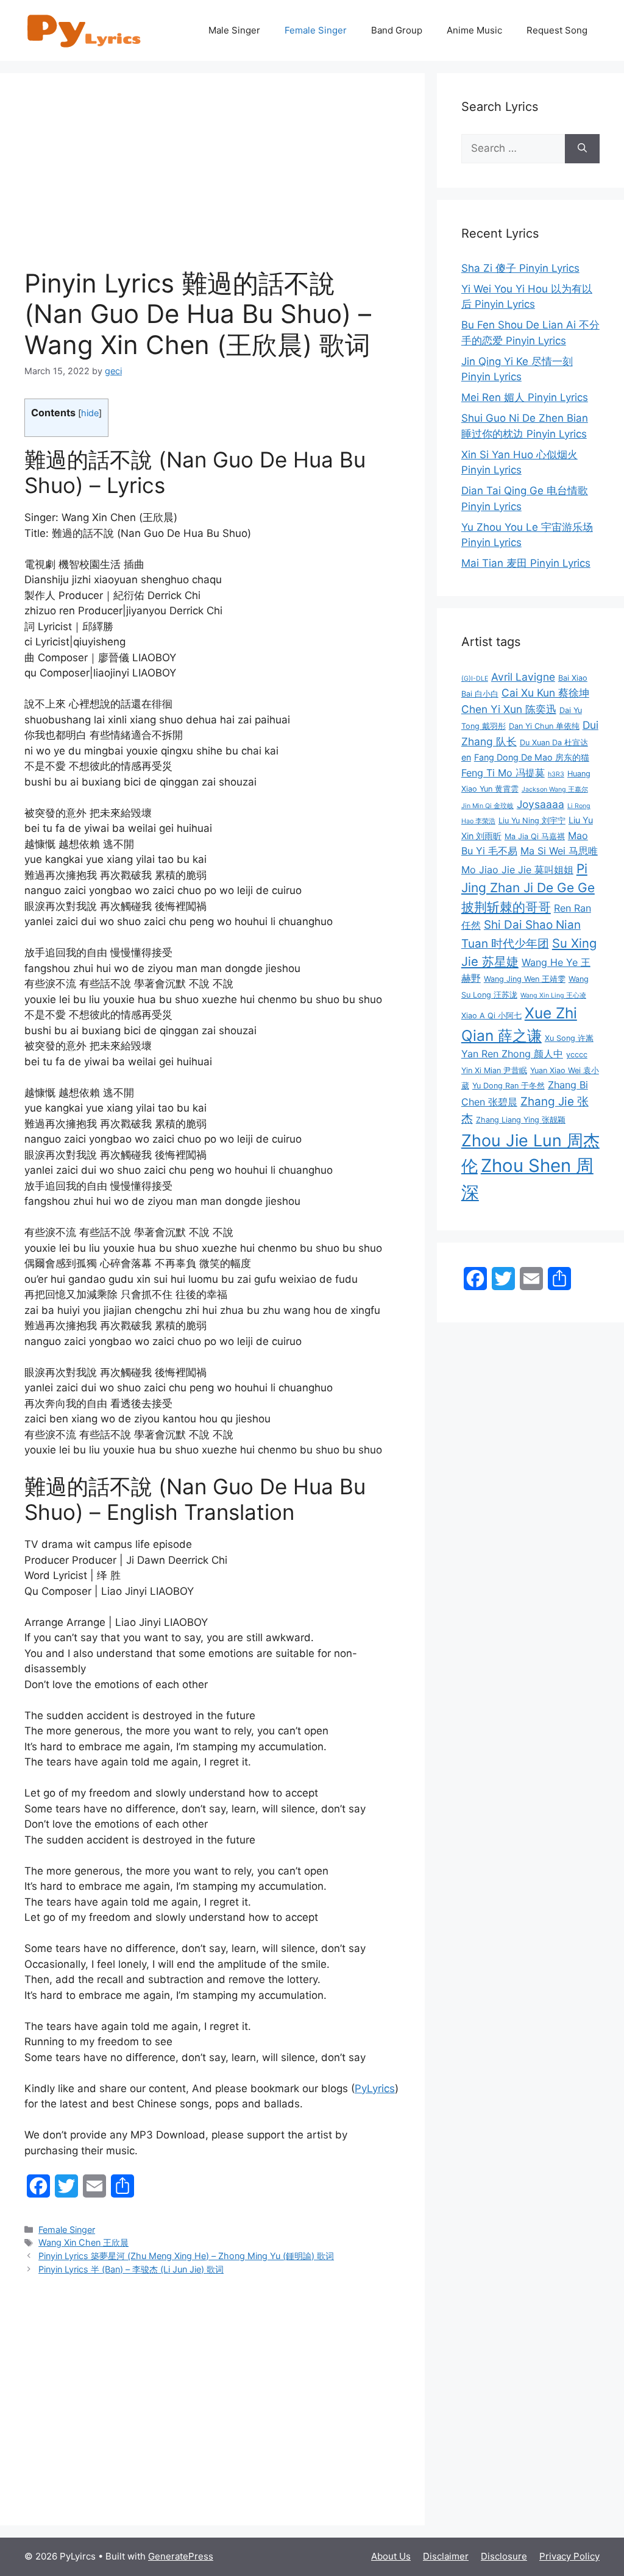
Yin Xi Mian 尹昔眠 (494, 1070)
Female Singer (316, 30)
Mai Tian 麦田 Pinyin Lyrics (526, 563)
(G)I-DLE (475, 679)
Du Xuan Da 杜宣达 (554, 743)
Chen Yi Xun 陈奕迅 (509, 709)
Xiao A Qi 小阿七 (491, 1016)
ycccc (577, 1055)
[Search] (582, 149)
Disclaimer (446, 2556)
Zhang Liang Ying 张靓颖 (521, 1120)
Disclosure (504, 2556)
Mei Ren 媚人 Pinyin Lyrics (525, 397)
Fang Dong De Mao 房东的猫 (532, 757)
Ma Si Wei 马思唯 (559, 851)
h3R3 (556, 774)
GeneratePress (181, 2556)
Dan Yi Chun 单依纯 (544, 726)
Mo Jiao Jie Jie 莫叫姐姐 (517, 870)
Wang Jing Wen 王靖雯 (525, 979)
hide (90, 413)
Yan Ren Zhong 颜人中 (512, 1054)
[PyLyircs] (85, 30)
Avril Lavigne (523, 677)
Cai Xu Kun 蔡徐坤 (545, 693)
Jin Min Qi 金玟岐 (487, 806)
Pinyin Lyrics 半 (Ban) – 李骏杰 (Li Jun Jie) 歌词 (131, 2269)
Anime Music (474, 30)
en (466, 757)
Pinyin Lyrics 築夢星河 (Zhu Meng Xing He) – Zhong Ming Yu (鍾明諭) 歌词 (186, 2256)
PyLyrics (375, 2088)
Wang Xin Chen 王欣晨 (83, 2242)
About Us (391, 2556)
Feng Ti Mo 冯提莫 (503, 773)
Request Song (557, 30)
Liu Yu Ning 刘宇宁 (532, 821)
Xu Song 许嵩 (569, 1038)
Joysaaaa (541, 804)
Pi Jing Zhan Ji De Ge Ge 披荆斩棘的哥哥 (528, 888)
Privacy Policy (569, 2556)
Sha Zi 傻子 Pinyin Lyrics (520, 268)
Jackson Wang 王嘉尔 (555, 789)
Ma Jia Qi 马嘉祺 (535, 836)
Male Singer (234, 30)
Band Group (397, 30)
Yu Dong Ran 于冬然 (509, 1086)
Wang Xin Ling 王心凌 (553, 995)
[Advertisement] (212, 183)
